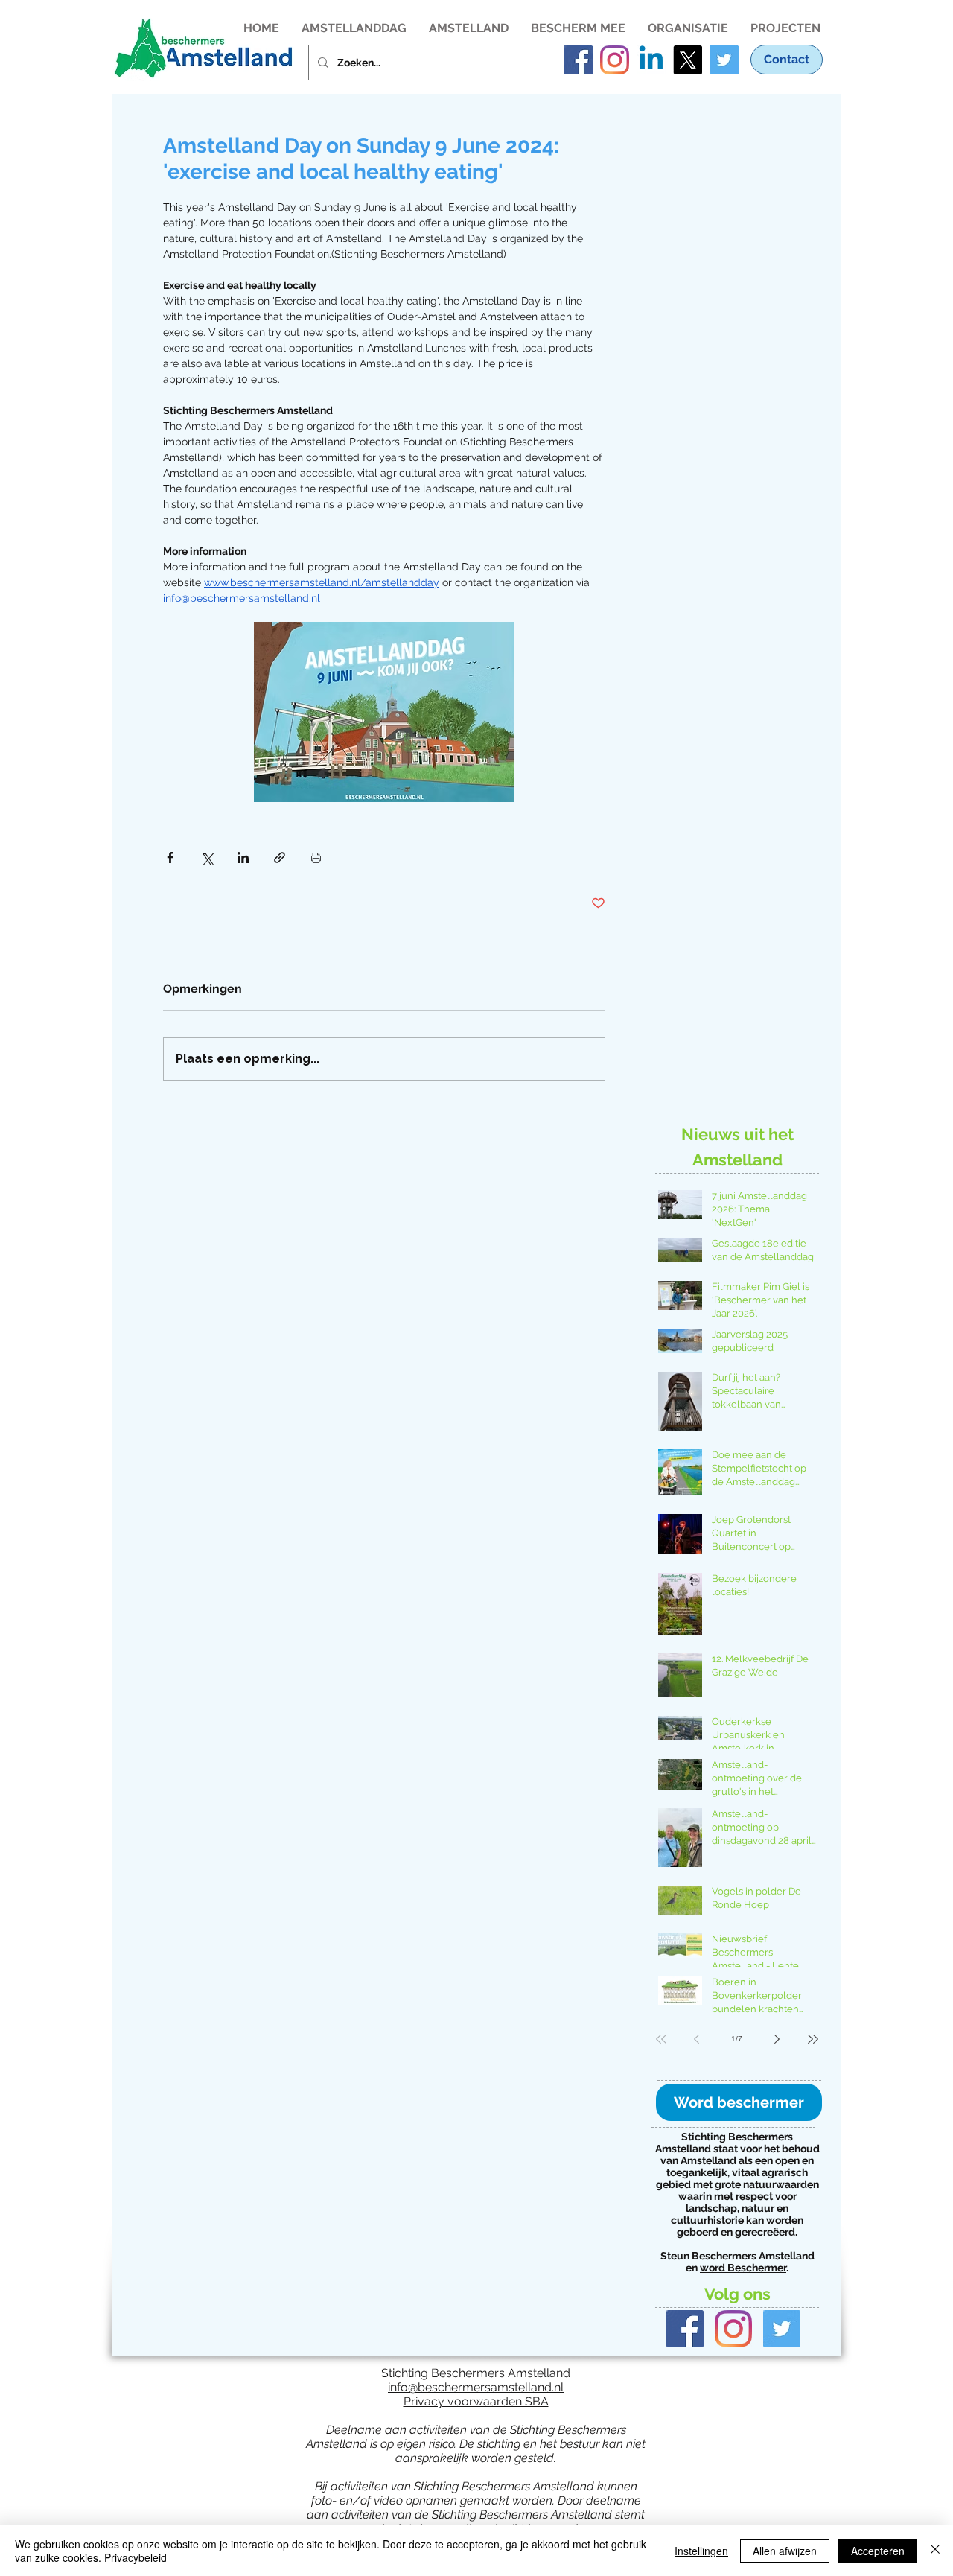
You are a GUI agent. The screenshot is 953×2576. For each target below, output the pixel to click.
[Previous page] (697, 2039)
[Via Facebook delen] (170, 858)
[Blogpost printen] (316, 858)
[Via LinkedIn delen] (243, 858)
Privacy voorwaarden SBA (476, 2401)
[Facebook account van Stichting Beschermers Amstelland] (578, 60)
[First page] (661, 2039)
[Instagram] (733, 2329)
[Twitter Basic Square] (782, 2329)
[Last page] (813, 2039)
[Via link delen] (280, 858)
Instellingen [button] (701, 2551)
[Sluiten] (935, 2551)
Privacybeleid (136, 2557)
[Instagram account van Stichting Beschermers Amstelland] (615, 60)
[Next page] (777, 2039)
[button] (354, 27)
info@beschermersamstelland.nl (476, 2387)
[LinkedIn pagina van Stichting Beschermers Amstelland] (651, 60)
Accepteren (878, 2551)
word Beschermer (743, 2268)
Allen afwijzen (785, 2551)
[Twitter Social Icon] (724, 60)
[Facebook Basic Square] (685, 2329)
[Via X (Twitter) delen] (207, 858)
